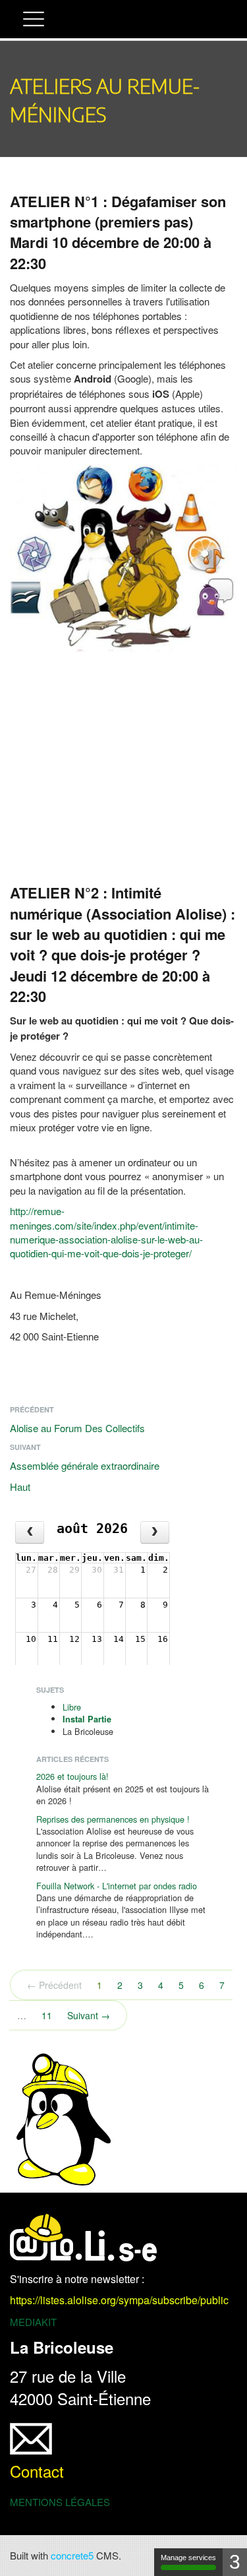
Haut (20, 1487)
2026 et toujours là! (72, 1776)
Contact (37, 2471)
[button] (34, 21)
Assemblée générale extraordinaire (85, 1465)
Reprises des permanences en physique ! (113, 1819)
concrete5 (72, 2555)
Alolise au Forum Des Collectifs (77, 1428)
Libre (72, 1707)
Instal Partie (87, 1719)
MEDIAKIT (33, 2322)
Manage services (188, 2558)
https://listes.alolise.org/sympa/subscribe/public (119, 2300)
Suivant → (89, 2015)
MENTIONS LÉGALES (60, 2502)
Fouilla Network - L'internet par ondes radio (117, 1886)
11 (47, 2015)
